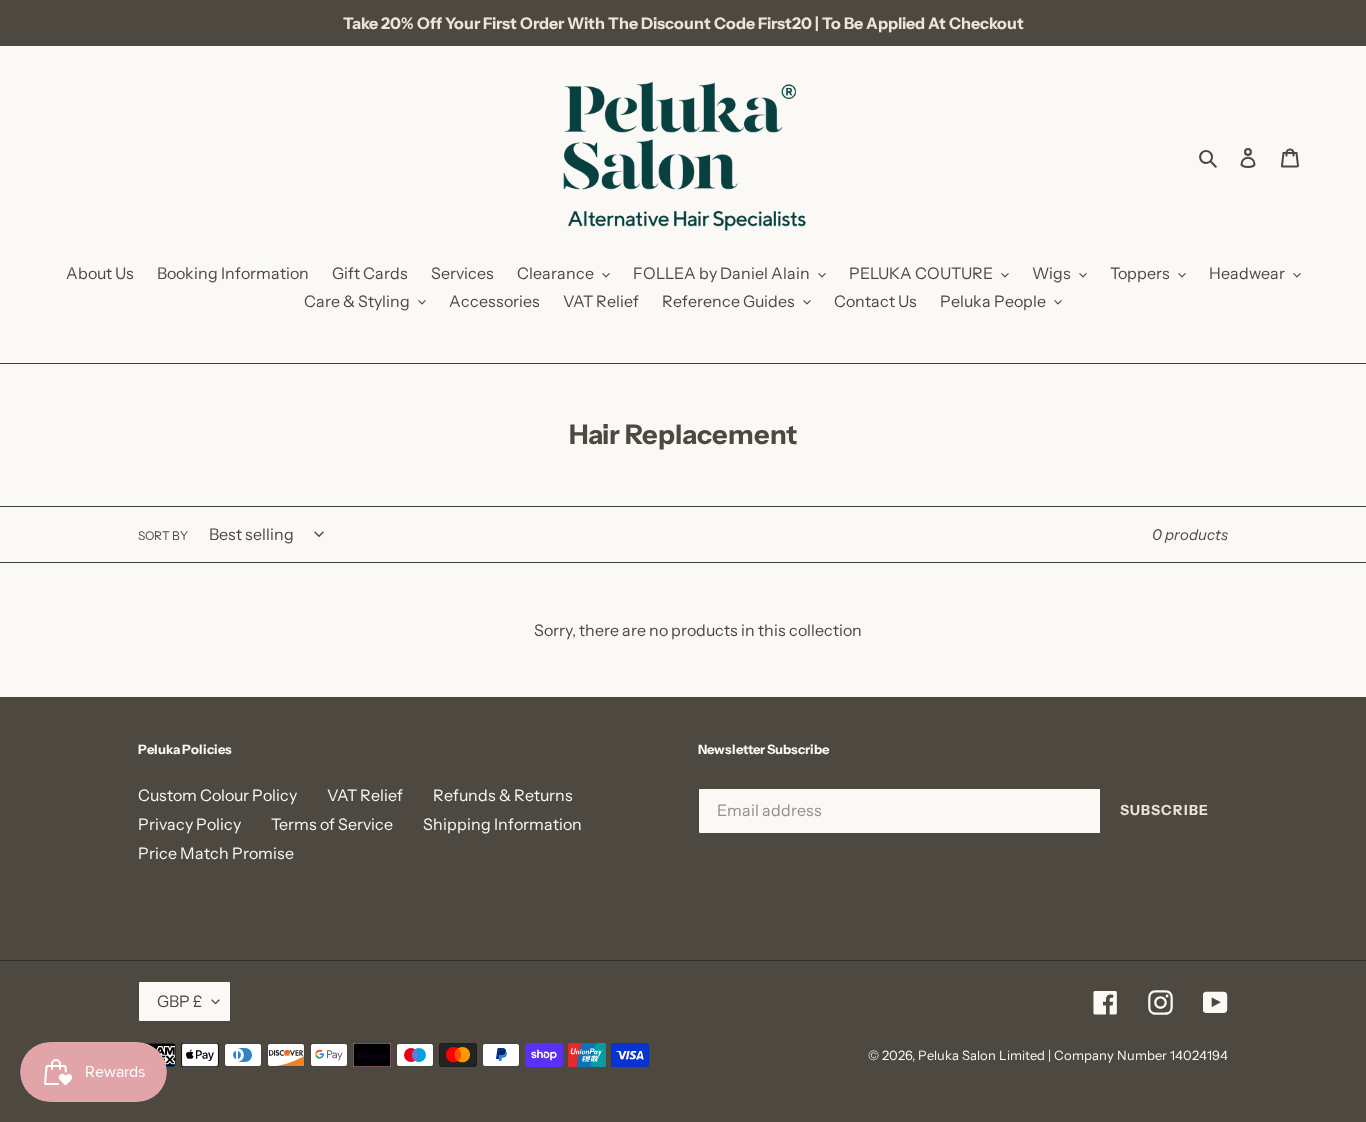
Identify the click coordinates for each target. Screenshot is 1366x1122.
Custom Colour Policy (217, 795)
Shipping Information (502, 824)
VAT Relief (365, 795)
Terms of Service (332, 824)
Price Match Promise (216, 853)
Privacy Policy (189, 824)
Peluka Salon (957, 1055)
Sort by (163, 535)
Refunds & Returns (503, 795)
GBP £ (179, 1001)
